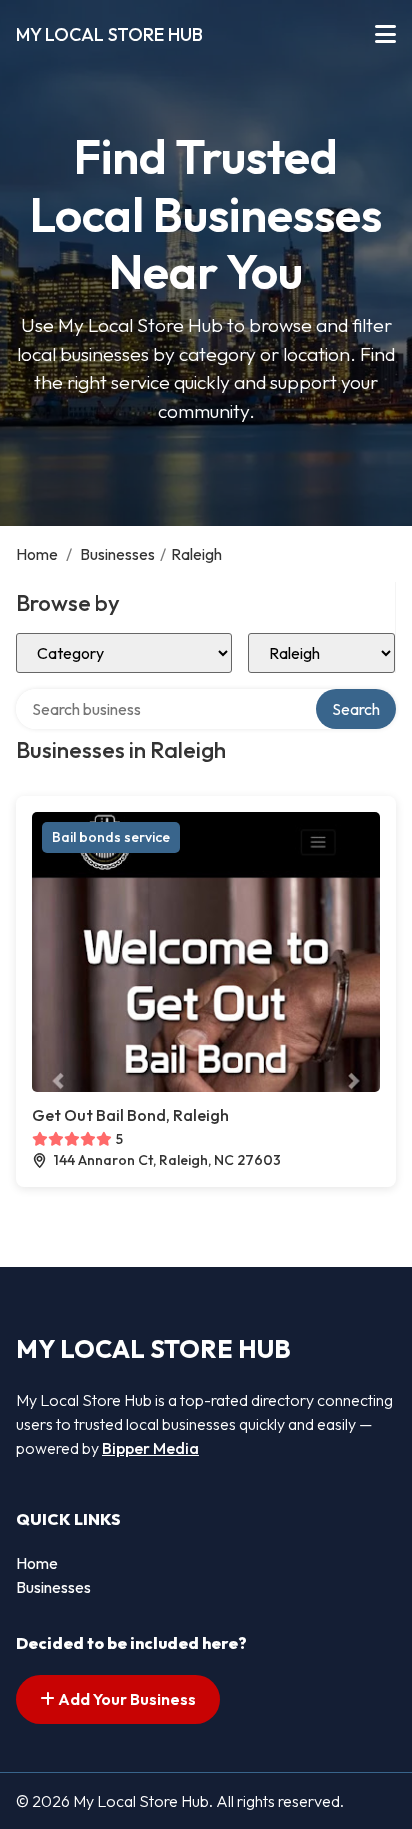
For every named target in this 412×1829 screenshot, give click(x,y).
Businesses (117, 554)
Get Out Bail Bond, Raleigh (130, 1115)
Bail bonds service (111, 837)
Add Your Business (125, 1699)
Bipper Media (150, 1448)
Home (37, 554)
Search (356, 709)
